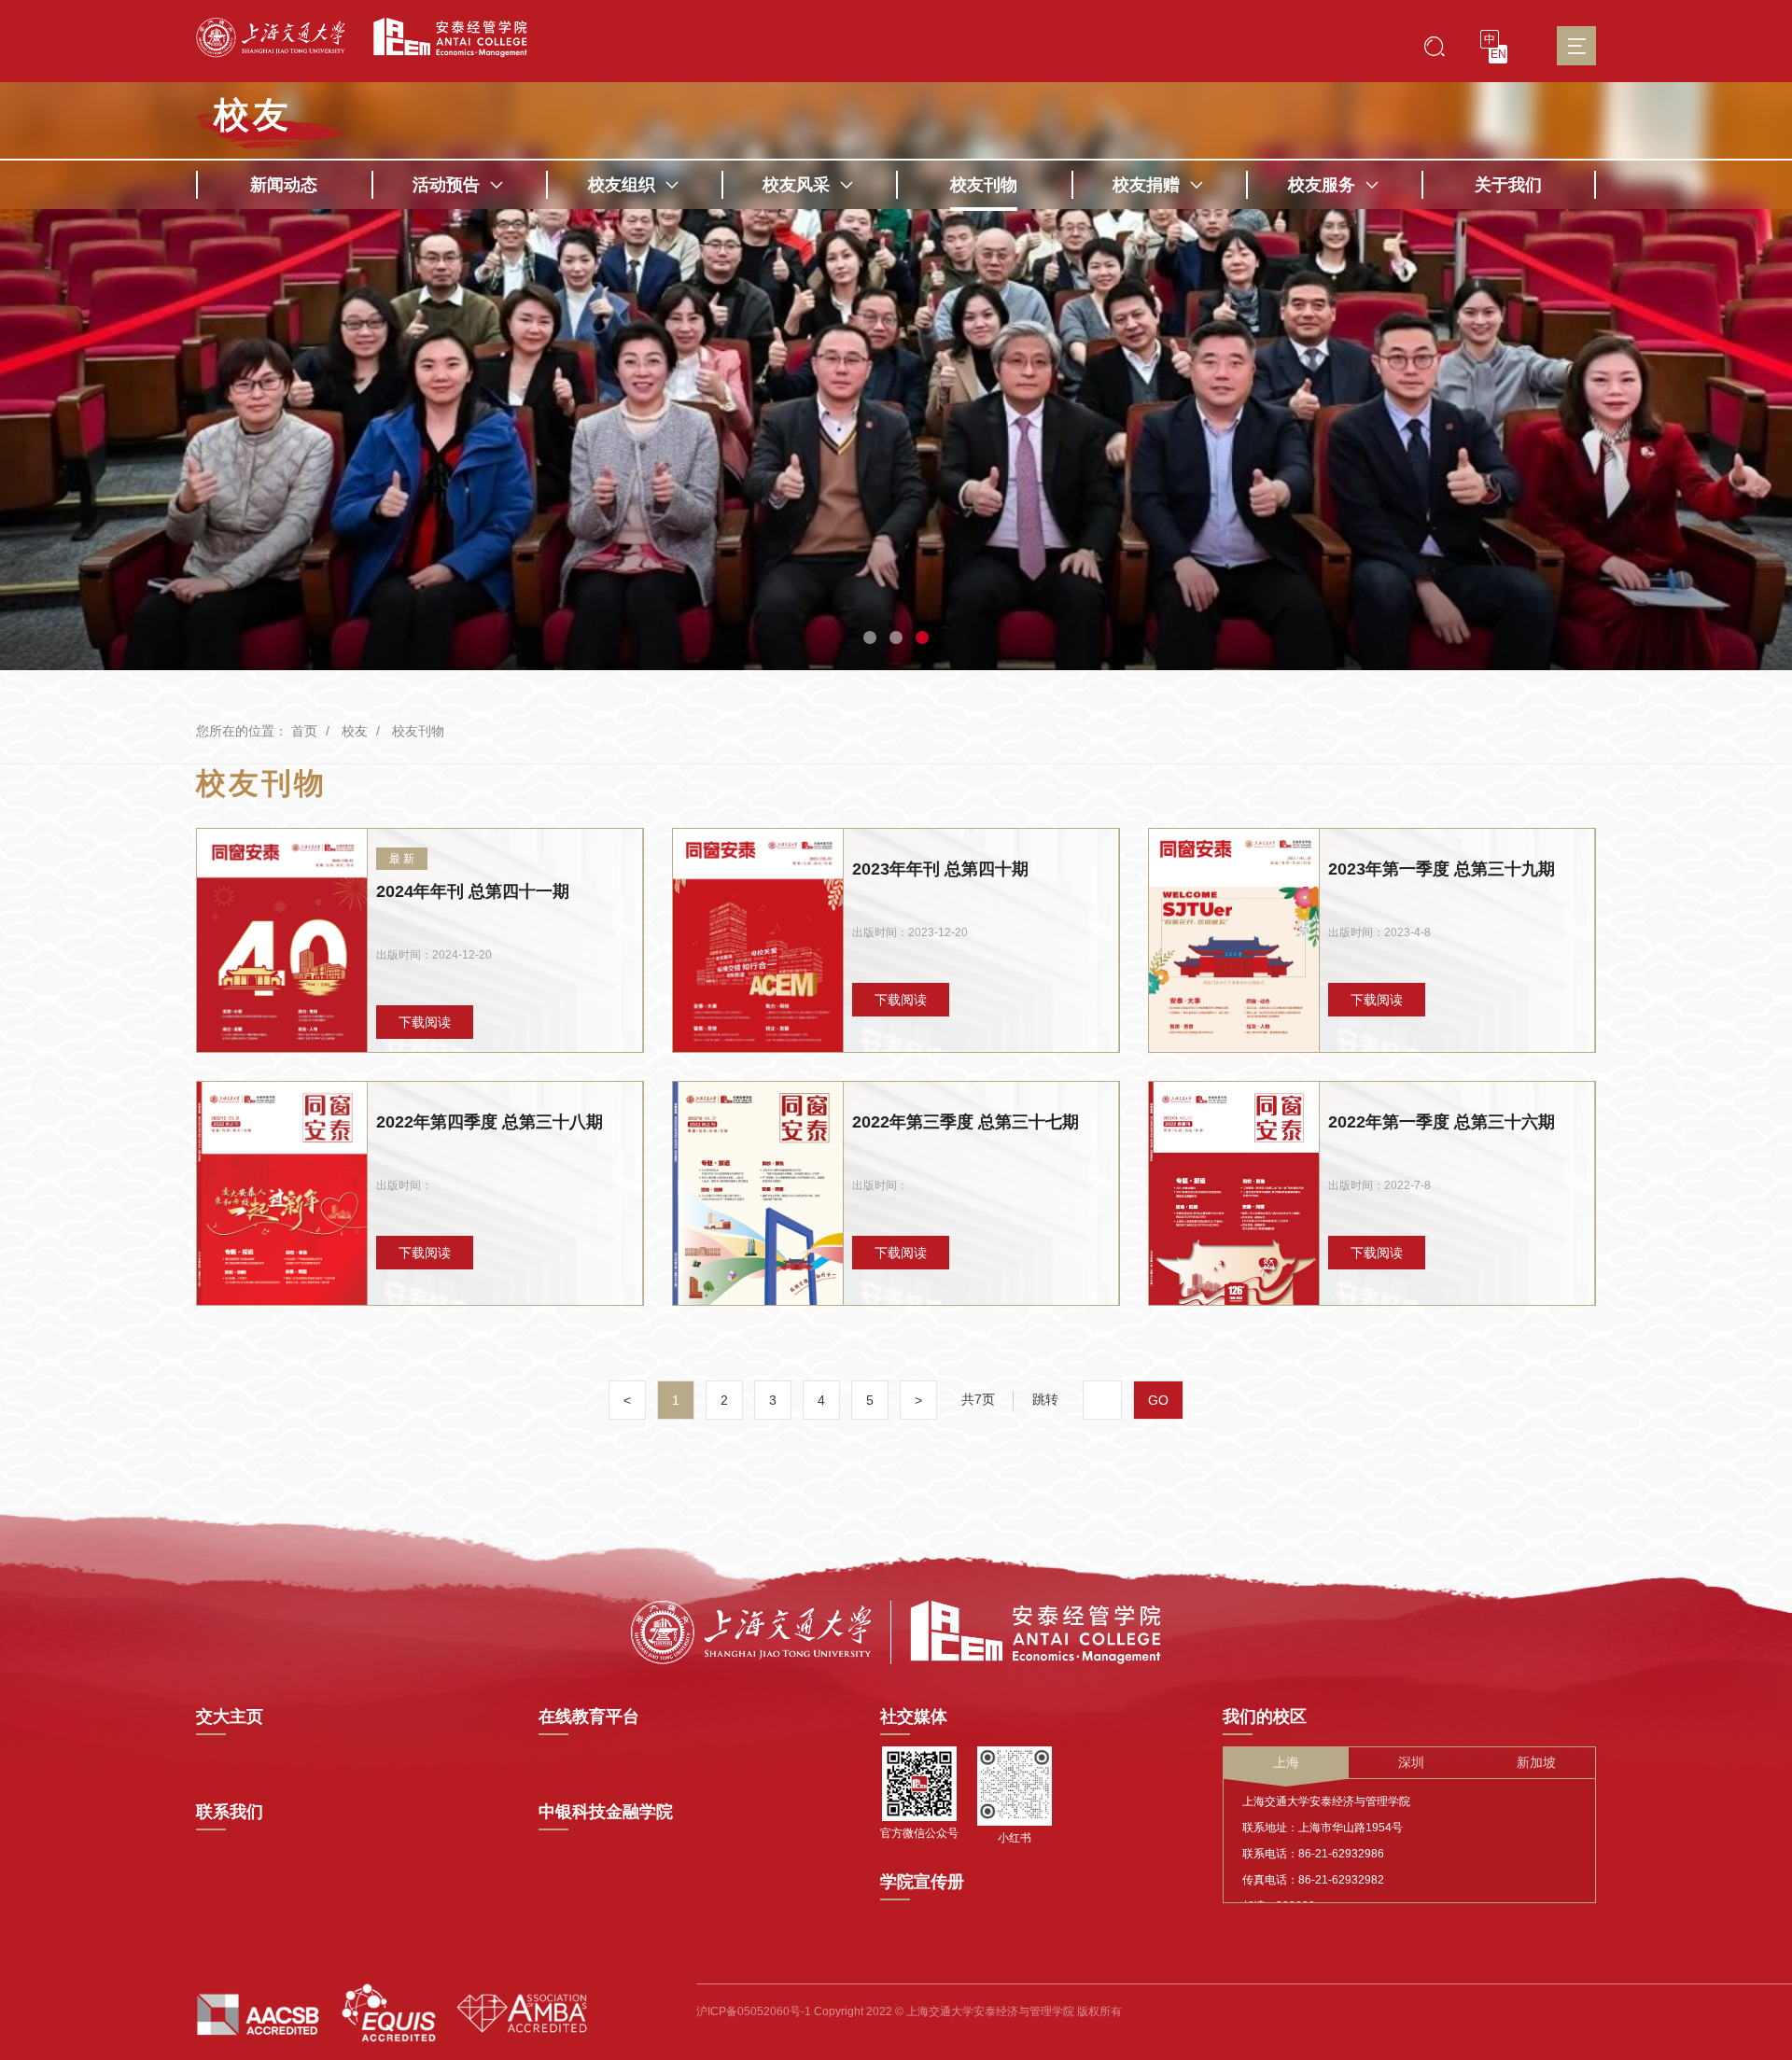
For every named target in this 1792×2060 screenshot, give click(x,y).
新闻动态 (284, 185)
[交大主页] (271, 38)
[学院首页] (443, 38)
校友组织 (622, 185)
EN (1498, 54)
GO (1158, 1400)
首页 (304, 731)
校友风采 (796, 185)
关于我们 (1508, 185)
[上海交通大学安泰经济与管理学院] (896, 1631)
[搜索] (1435, 45)
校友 (355, 731)
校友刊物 (984, 185)
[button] (870, 638)
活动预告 (446, 185)
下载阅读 (425, 1022)
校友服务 (1322, 185)
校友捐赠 (1146, 185)
